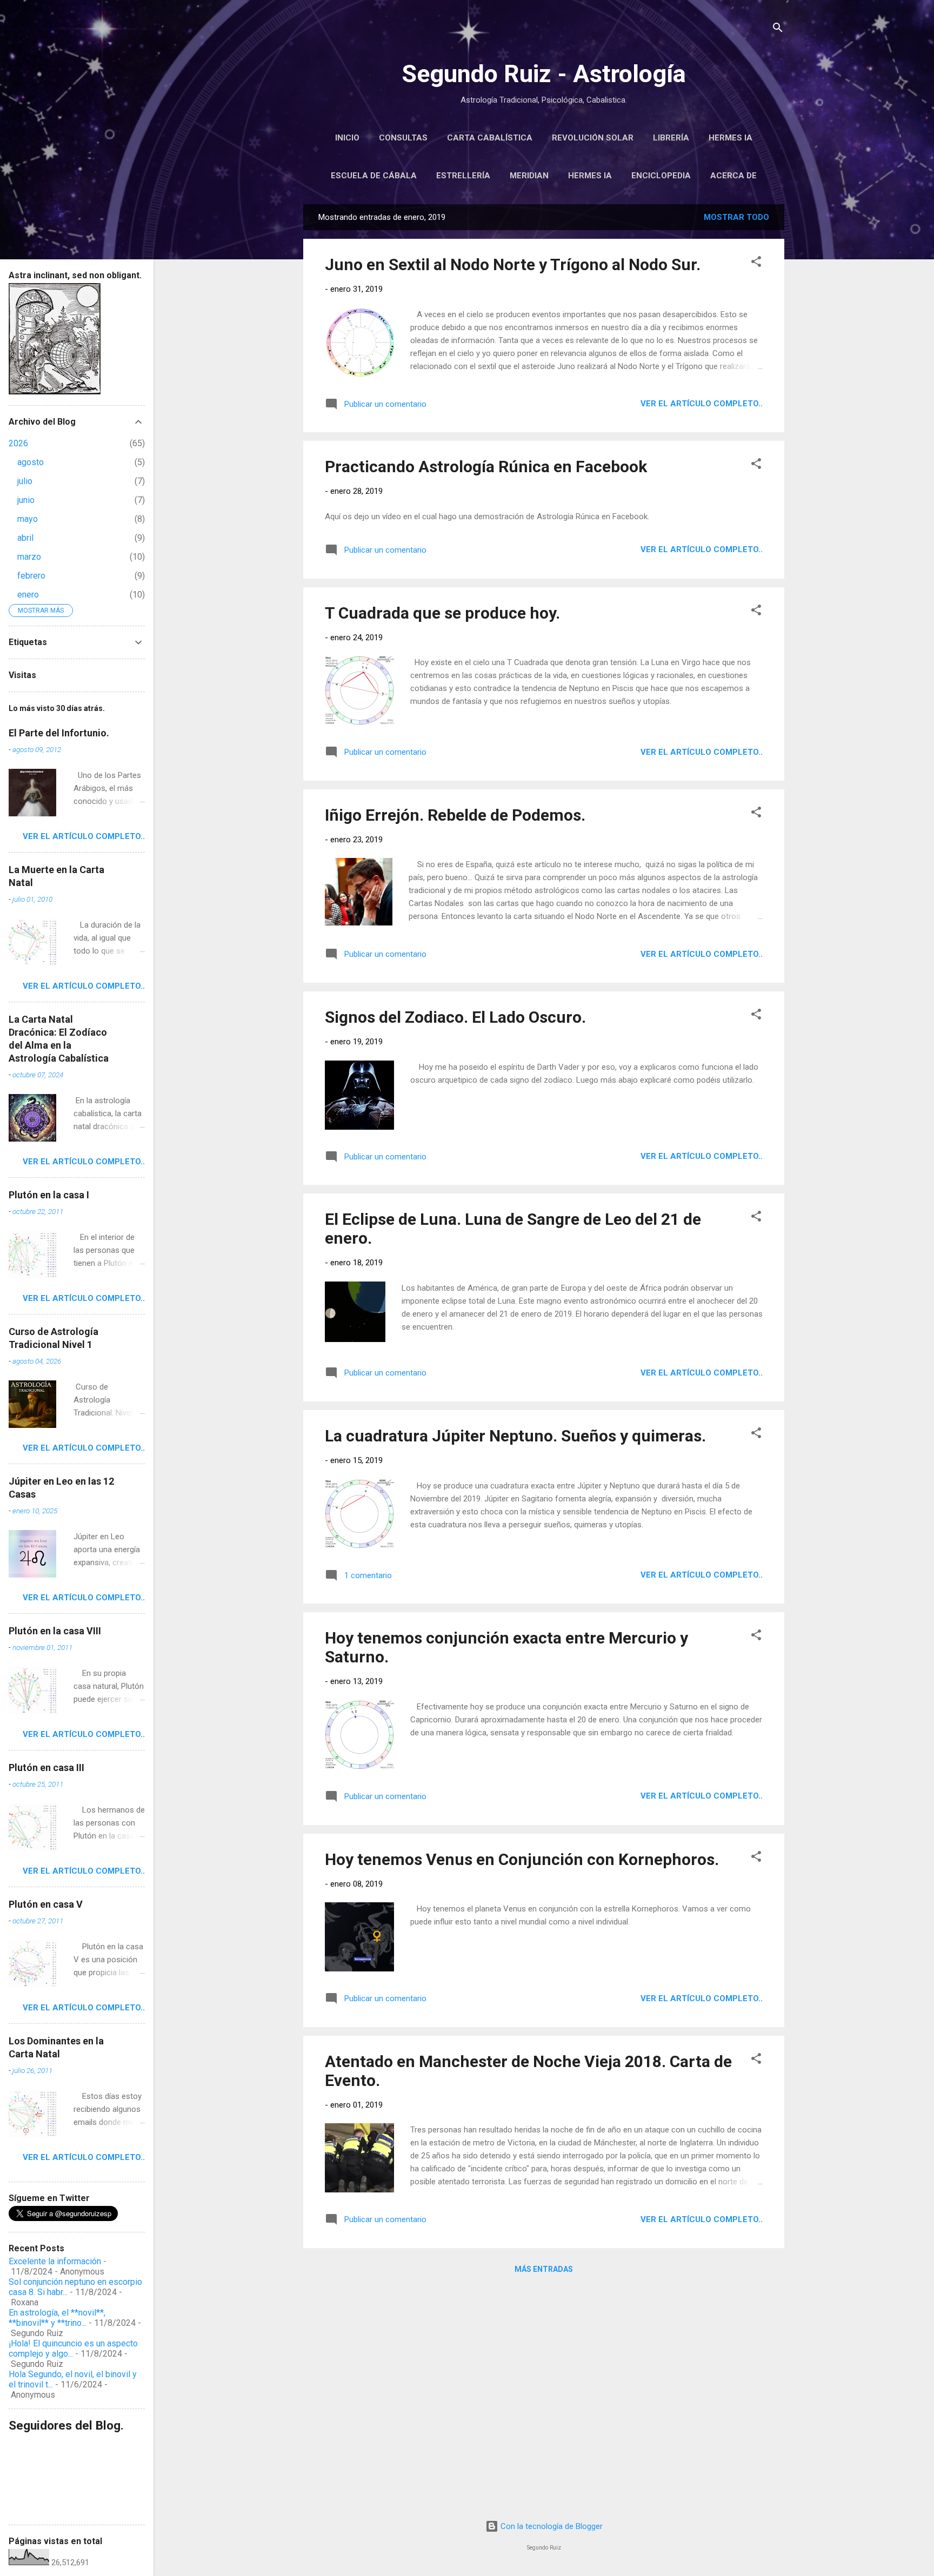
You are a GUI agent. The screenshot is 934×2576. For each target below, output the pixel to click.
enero (28, 595)
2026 (18, 443)
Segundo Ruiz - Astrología (544, 74)
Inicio (347, 138)
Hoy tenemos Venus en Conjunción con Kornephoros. (522, 1859)
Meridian (529, 176)
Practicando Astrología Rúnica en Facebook (486, 467)
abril (25, 538)
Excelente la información (55, 2261)
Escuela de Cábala (374, 176)
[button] (756, 263)
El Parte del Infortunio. (59, 733)
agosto (31, 462)
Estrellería (463, 176)
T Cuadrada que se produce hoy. (442, 613)
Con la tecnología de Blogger (551, 2526)
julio (25, 481)
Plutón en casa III (46, 1767)
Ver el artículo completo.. (702, 404)
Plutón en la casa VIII (55, 1631)
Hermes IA (730, 138)
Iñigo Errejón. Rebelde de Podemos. (455, 815)
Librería (671, 138)
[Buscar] (778, 29)
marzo (29, 557)
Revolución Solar (593, 138)
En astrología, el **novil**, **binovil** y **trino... (57, 2318)
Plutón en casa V (46, 1904)
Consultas (403, 138)
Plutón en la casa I (49, 1195)
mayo (28, 519)
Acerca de (733, 176)
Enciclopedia (661, 176)
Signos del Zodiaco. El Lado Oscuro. (455, 1017)
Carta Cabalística (490, 138)
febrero (31, 576)
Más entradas (544, 2269)
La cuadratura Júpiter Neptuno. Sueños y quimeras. (515, 1436)
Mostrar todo (736, 217)
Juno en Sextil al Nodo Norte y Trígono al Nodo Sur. (513, 264)
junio (26, 500)
